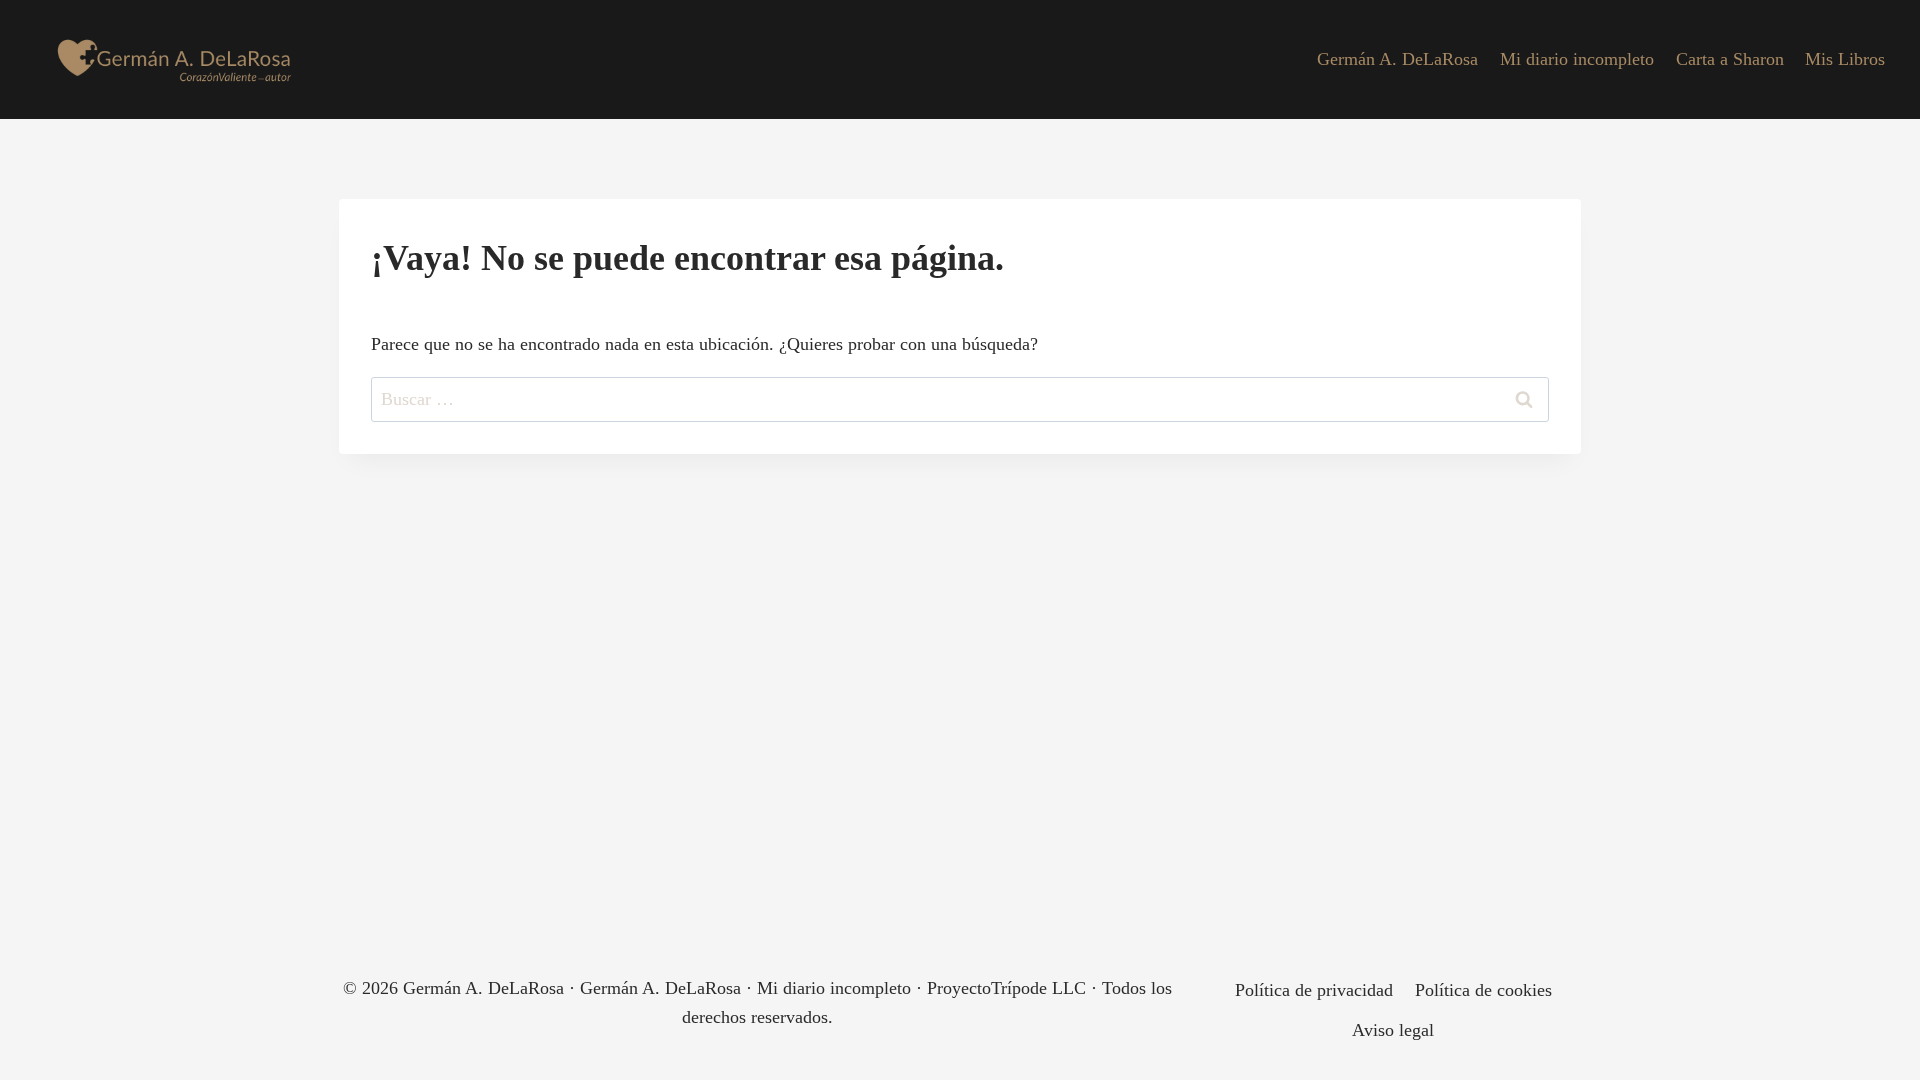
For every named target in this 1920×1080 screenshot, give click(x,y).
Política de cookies (1483, 990)
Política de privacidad (1314, 990)
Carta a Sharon (1730, 59)
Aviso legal (1393, 1030)
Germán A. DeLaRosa (1397, 59)
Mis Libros (1845, 59)
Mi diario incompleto (1577, 59)
